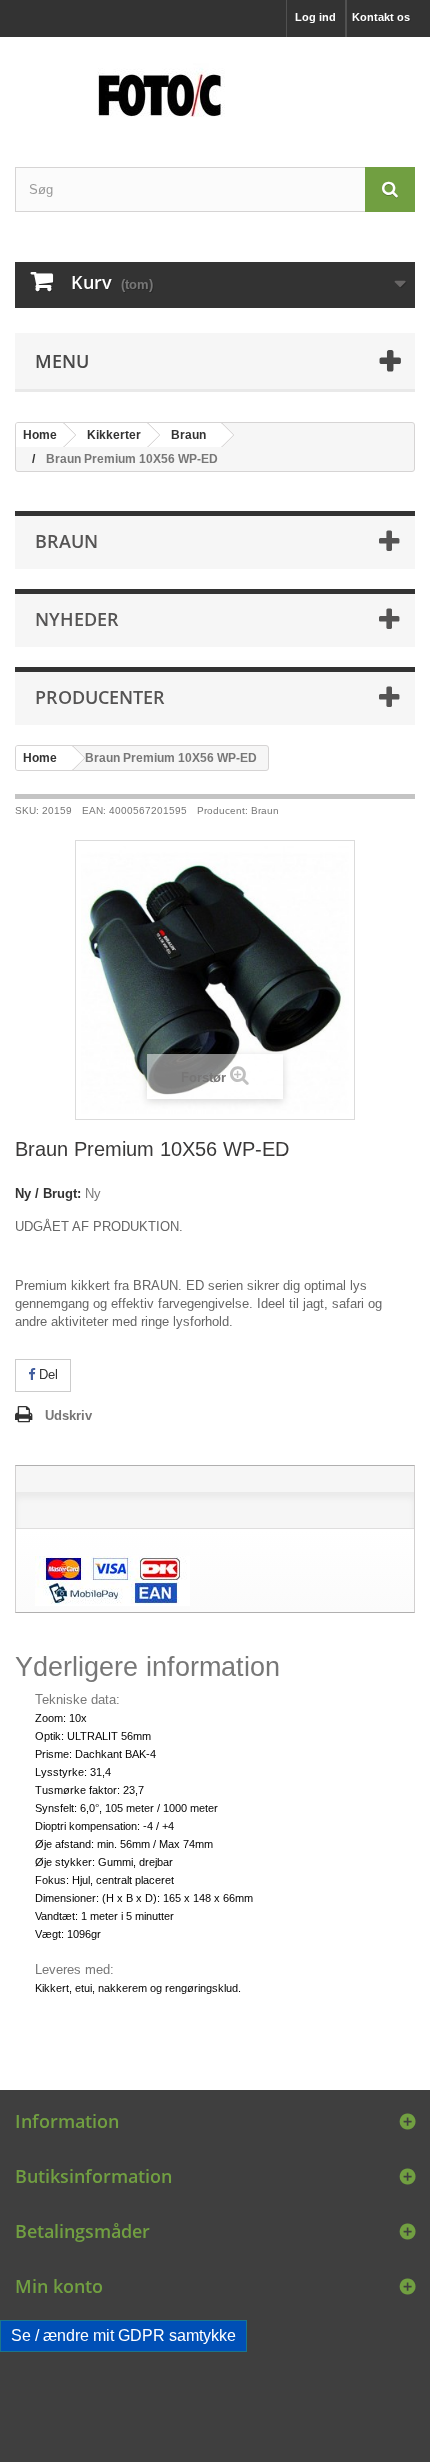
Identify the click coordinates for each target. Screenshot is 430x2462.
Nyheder (77, 619)
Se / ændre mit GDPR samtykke (123, 2335)
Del (46, 1374)
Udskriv (68, 1415)
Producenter (100, 697)
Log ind (315, 17)
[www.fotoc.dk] (215, 84)
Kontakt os (381, 17)
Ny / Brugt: (48, 1193)
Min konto (59, 2286)
